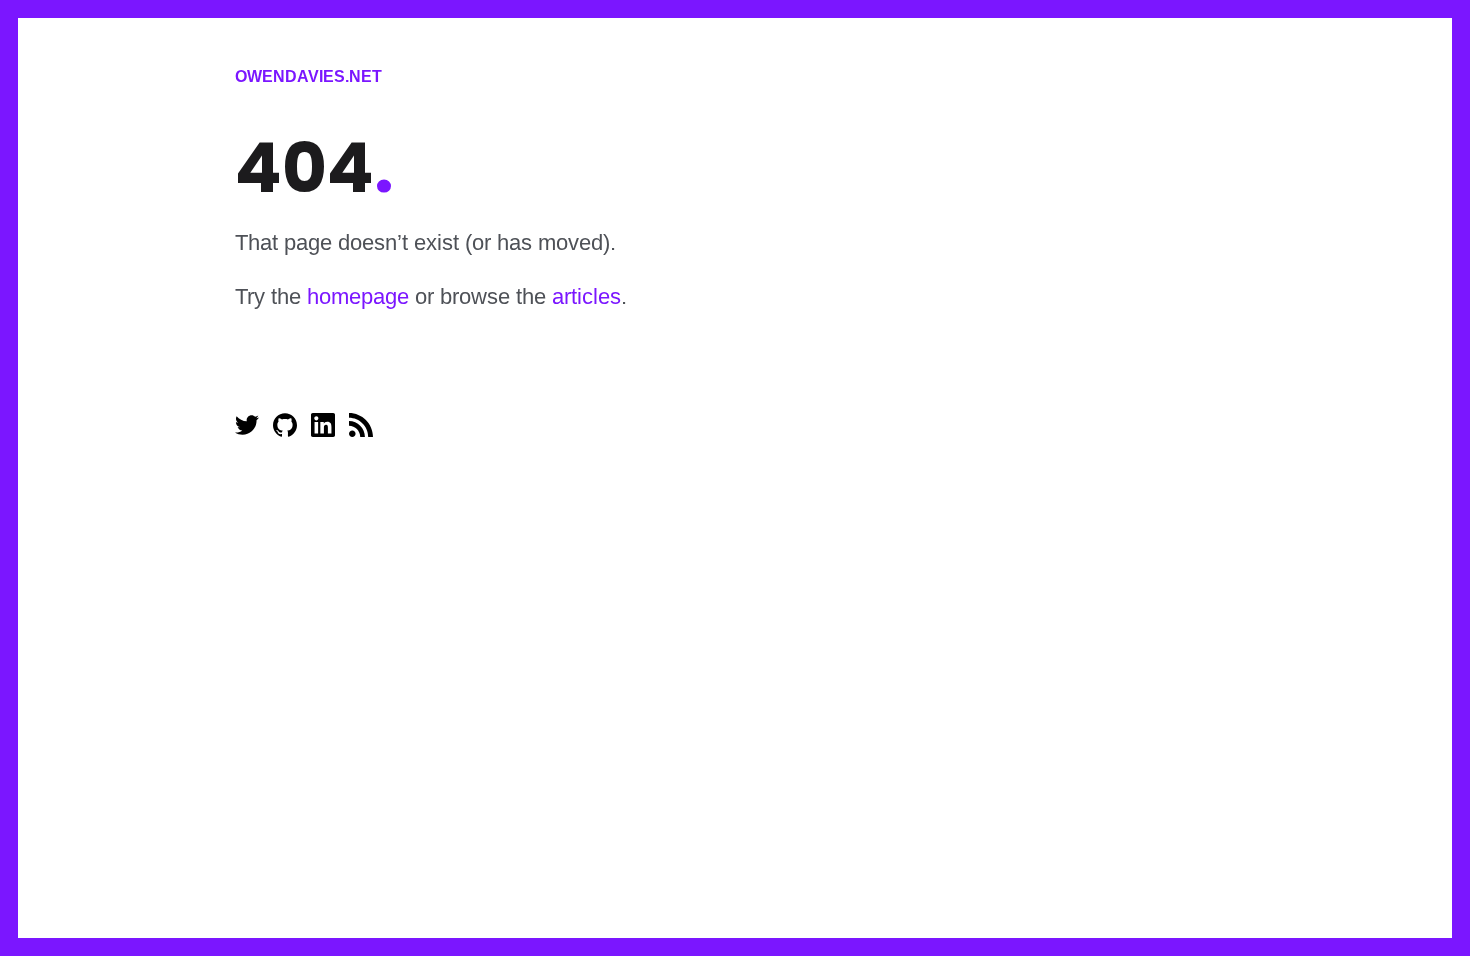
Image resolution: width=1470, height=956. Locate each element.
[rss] (361, 431)
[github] (287, 431)
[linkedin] (325, 431)
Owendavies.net (308, 76)
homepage (358, 296)
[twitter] (249, 431)
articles (586, 296)
